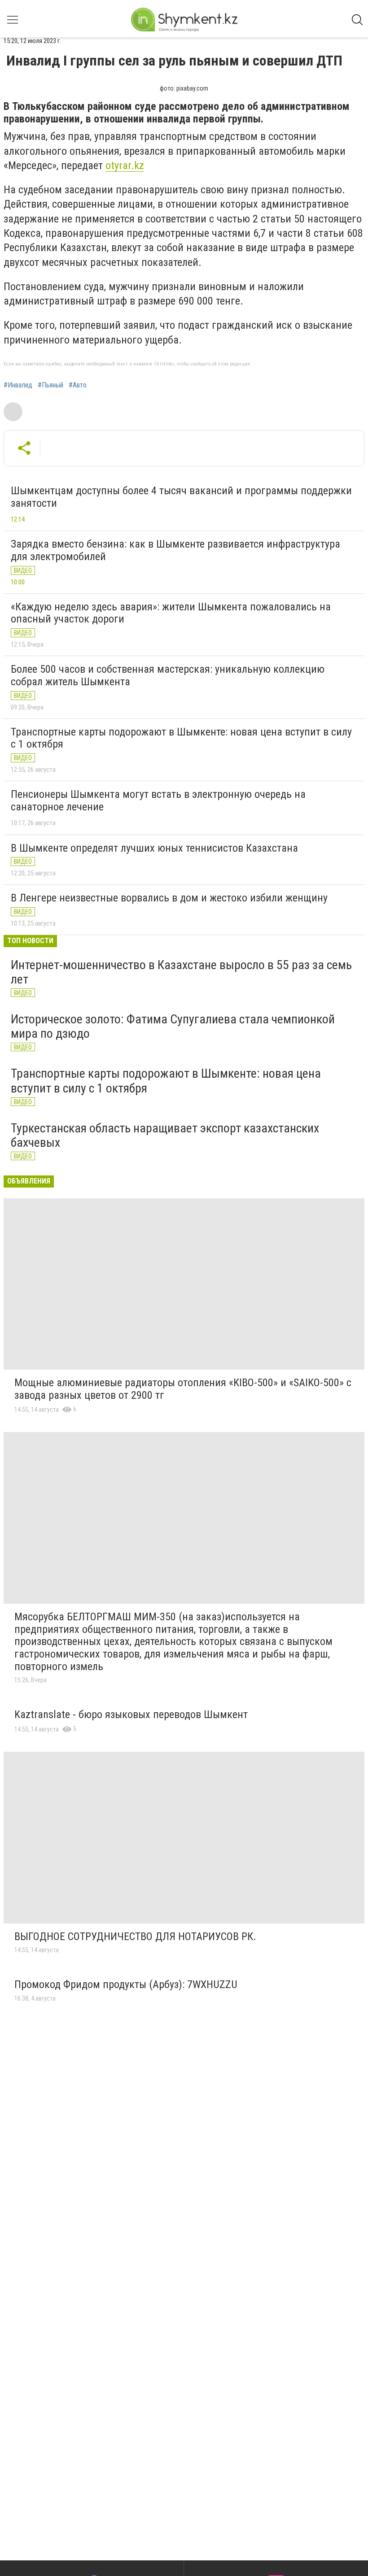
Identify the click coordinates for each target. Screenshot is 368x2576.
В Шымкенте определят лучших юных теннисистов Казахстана (154, 848)
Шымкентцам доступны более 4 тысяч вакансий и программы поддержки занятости (181, 497)
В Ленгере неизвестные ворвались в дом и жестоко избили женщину (169, 898)
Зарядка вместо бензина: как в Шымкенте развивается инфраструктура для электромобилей (175, 550)
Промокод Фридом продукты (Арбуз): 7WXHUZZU (126, 1984)
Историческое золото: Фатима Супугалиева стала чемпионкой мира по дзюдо (173, 1026)
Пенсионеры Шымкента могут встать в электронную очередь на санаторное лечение (158, 801)
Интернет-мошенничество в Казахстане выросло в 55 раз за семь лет (181, 972)
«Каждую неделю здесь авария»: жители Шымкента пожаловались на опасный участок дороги (171, 613)
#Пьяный (50, 385)
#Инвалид (18, 385)
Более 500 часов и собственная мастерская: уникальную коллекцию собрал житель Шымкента (168, 675)
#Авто (78, 385)
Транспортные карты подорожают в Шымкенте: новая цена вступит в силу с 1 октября (181, 738)
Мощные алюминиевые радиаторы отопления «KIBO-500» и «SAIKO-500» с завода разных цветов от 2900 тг (183, 1389)
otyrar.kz (125, 165)
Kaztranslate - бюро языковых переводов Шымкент (131, 1714)
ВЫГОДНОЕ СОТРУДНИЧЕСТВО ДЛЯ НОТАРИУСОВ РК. (135, 1936)
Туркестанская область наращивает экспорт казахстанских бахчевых (165, 1135)
